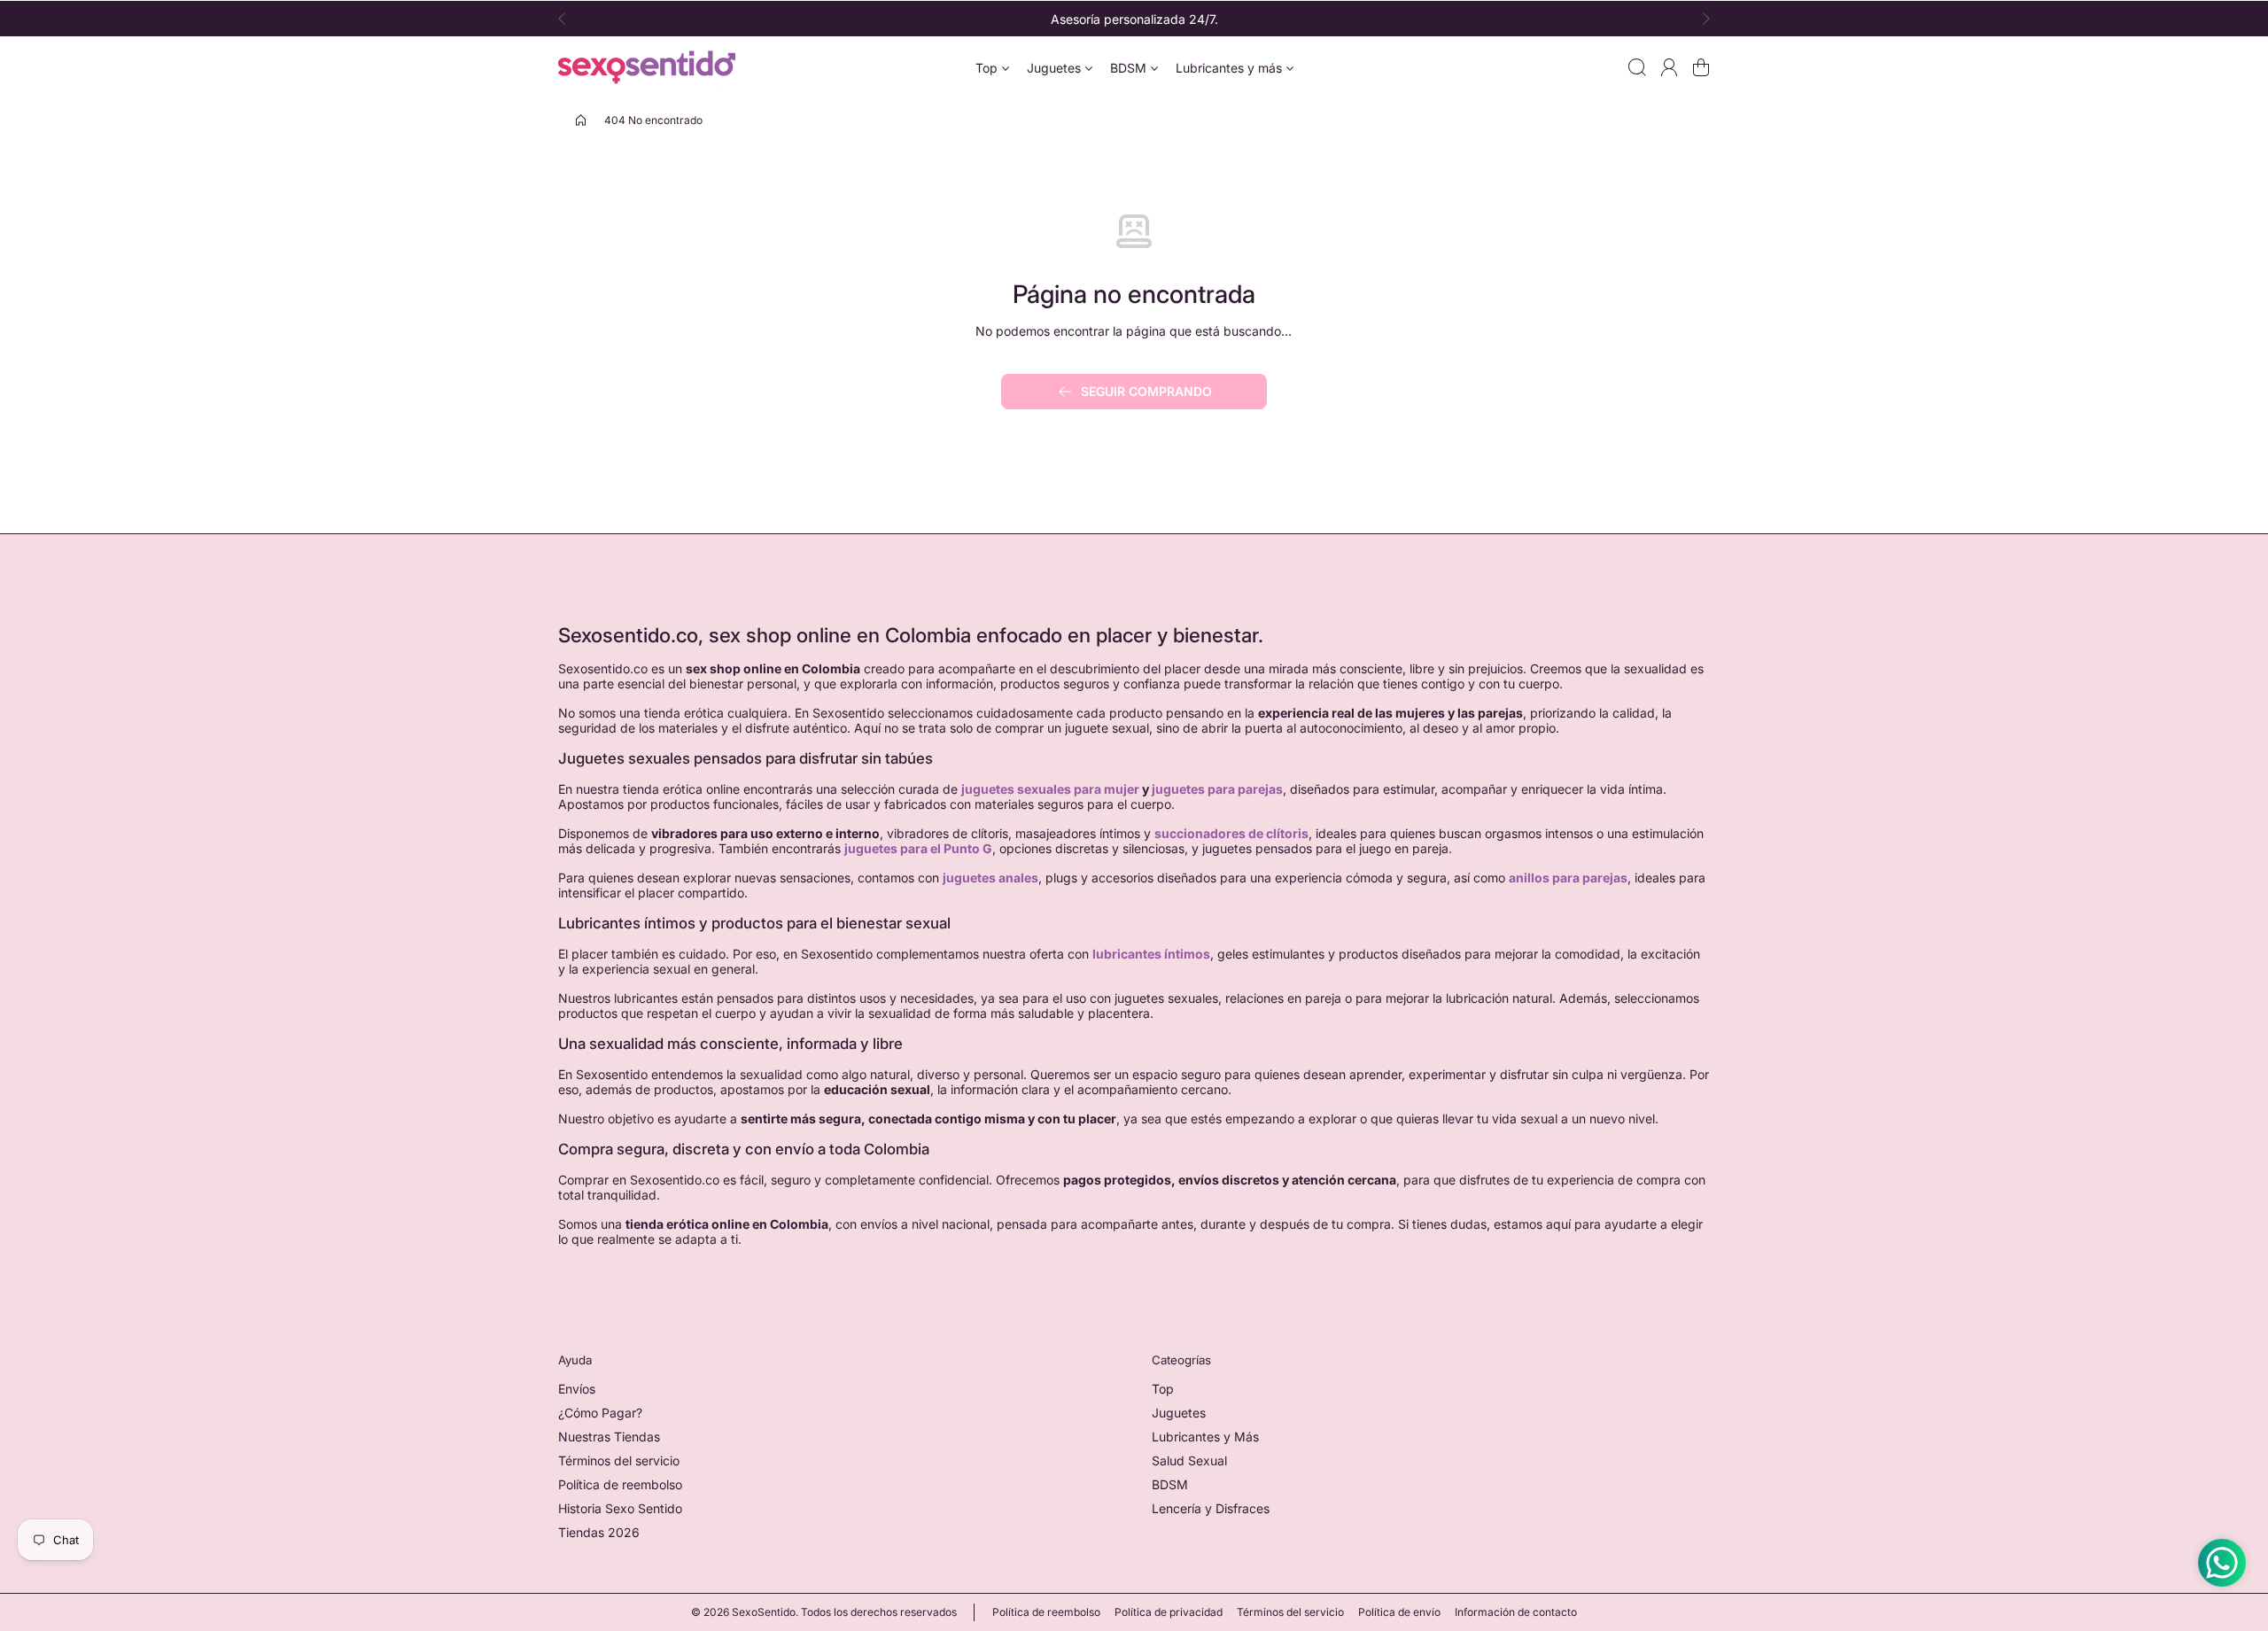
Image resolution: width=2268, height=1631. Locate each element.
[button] (567, 19)
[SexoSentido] (647, 67)
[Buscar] (1637, 67)
